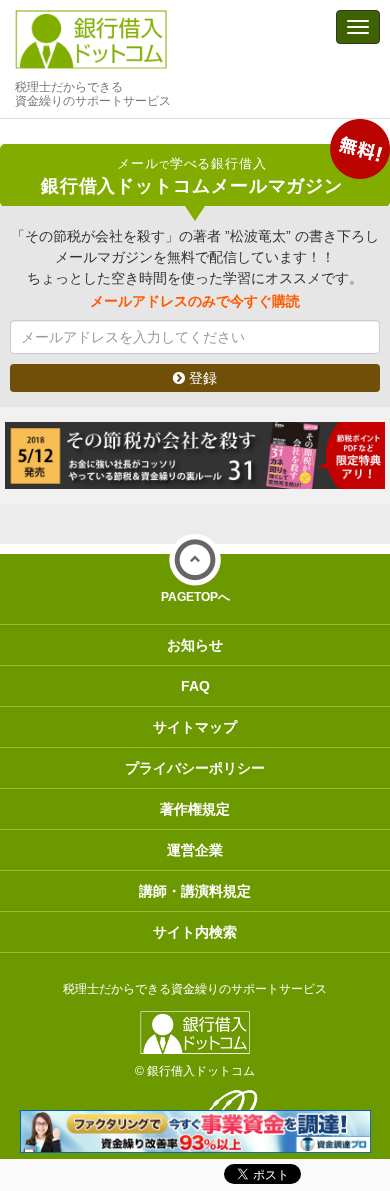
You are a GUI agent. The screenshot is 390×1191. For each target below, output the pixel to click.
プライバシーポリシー (195, 768)
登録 (201, 378)
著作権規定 (195, 809)
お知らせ (195, 645)
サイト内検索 (195, 932)
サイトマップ (195, 727)
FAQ (195, 686)
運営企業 (195, 850)
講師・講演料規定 (195, 891)
